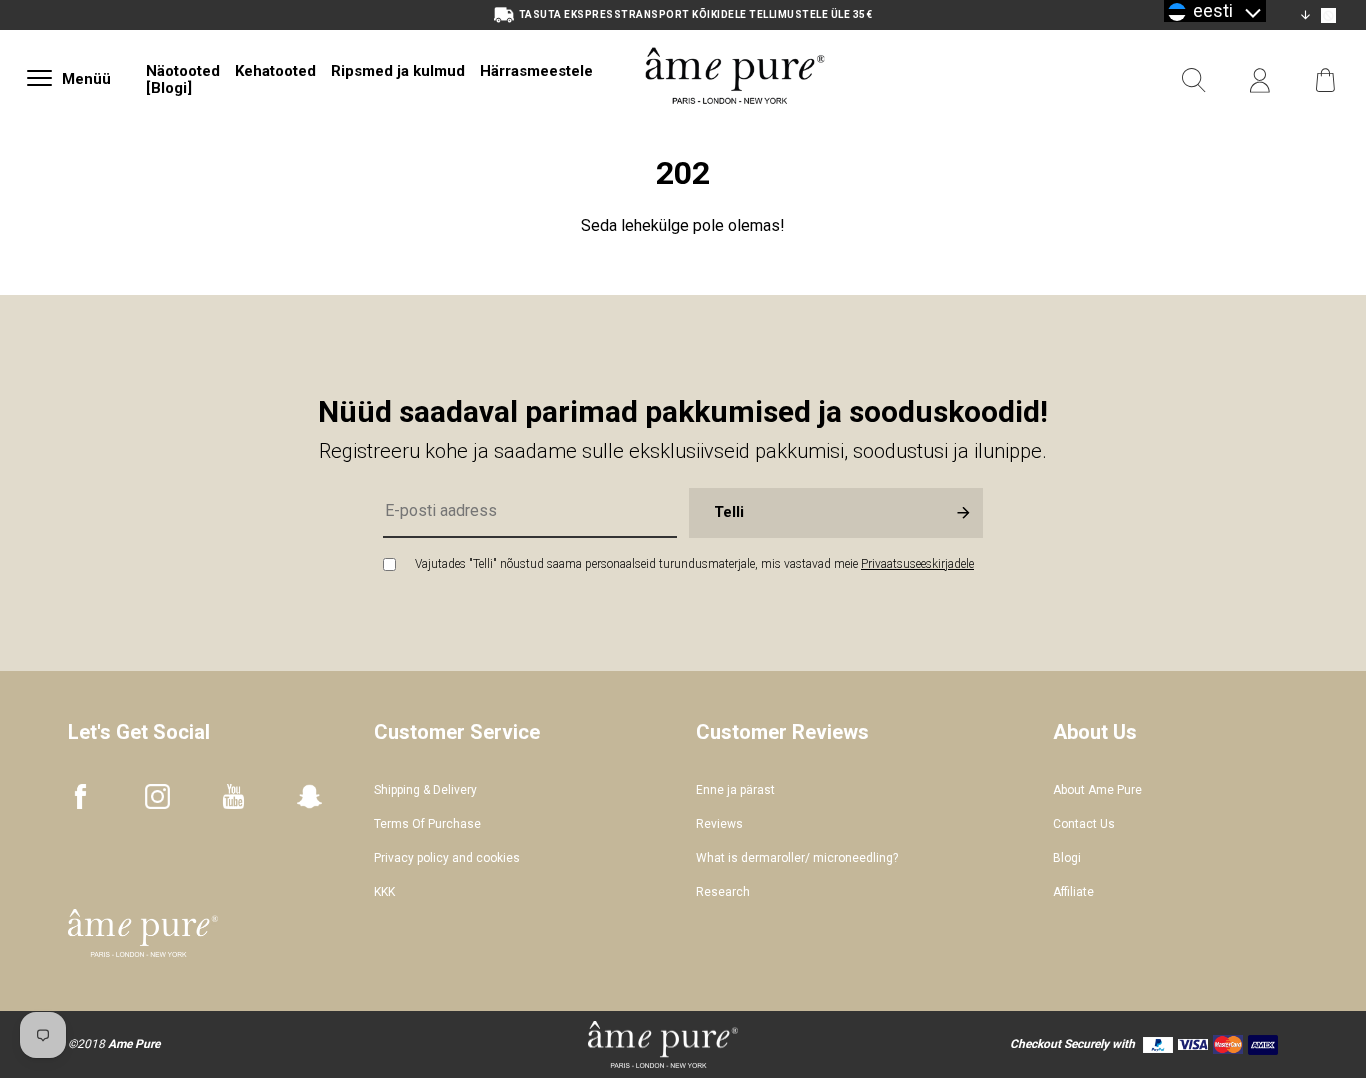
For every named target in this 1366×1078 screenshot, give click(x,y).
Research (723, 892)
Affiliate (1073, 892)
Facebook (80, 796)
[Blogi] (169, 88)
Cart (1326, 80)
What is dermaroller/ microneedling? (797, 858)
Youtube (233, 796)
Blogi (1067, 858)
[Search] (1194, 80)
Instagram (157, 796)
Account (1260, 80)
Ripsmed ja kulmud (398, 71)
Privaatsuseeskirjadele (917, 564)
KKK (384, 892)
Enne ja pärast (735, 790)
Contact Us (1084, 824)
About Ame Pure (1097, 790)
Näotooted (183, 71)
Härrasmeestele (536, 71)
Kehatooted (275, 71)
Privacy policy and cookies (447, 858)
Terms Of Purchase (427, 824)
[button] (1215, 11)
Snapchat (309, 796)
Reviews (719, 824)
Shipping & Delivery (425, 790)
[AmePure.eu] (735, 127)
